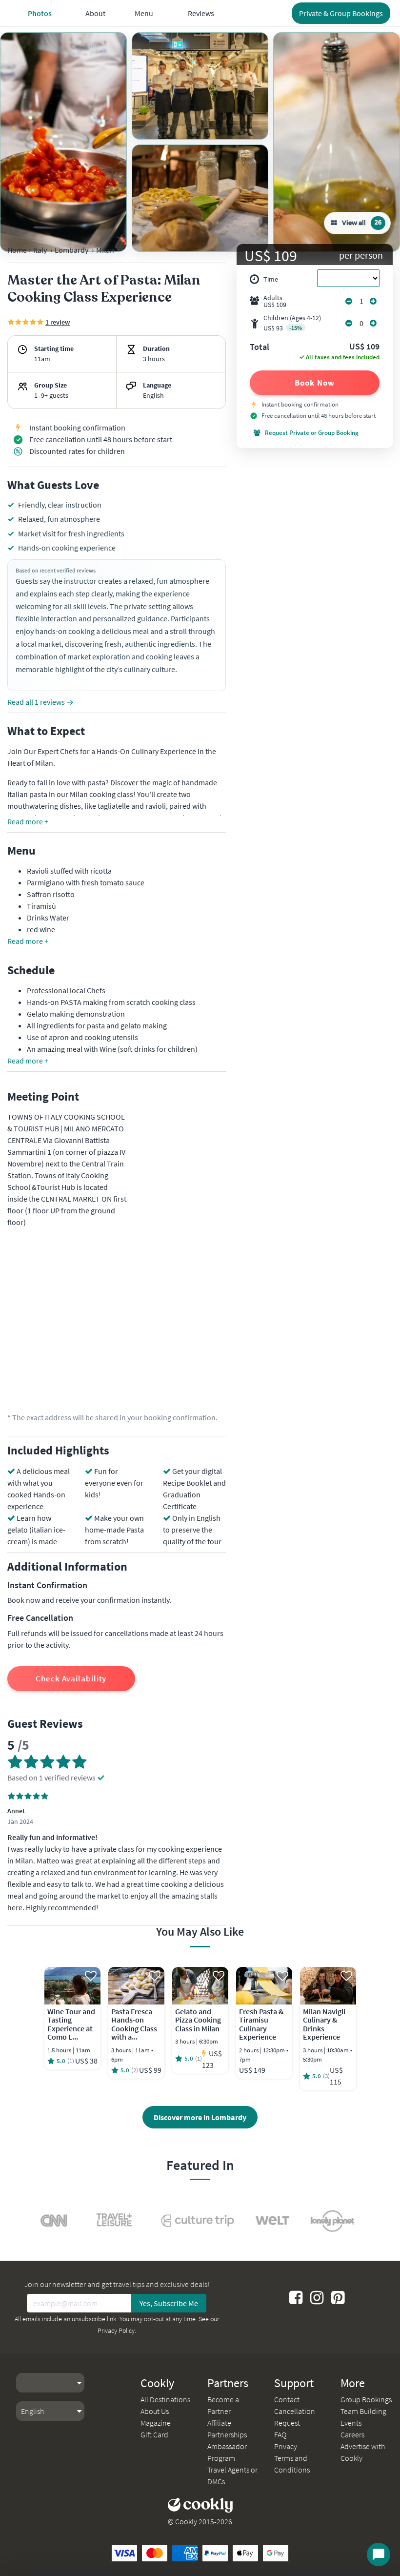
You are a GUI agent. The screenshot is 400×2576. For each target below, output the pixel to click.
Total (260, 348)
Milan (105, 250)
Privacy (286, 2446)
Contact (287, 2399)
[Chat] (379, 2555)
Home (17, 250)
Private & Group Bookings (341, 13)
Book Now (314, 383)
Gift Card (154, 2434)
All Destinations (165, 2399)
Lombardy (71, 250)
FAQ (280, 2434)
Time (271, 279)
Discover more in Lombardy (200, 2117)
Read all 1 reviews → (40, 702)
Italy (40, 250)
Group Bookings (366, 2399)
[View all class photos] (63, 142)
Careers (352, 2434)
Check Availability (71, 1678)
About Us (155, 2411)
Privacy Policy (116, 2331)
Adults (275, 301)
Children (292, 323)
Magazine (156, 2423)
